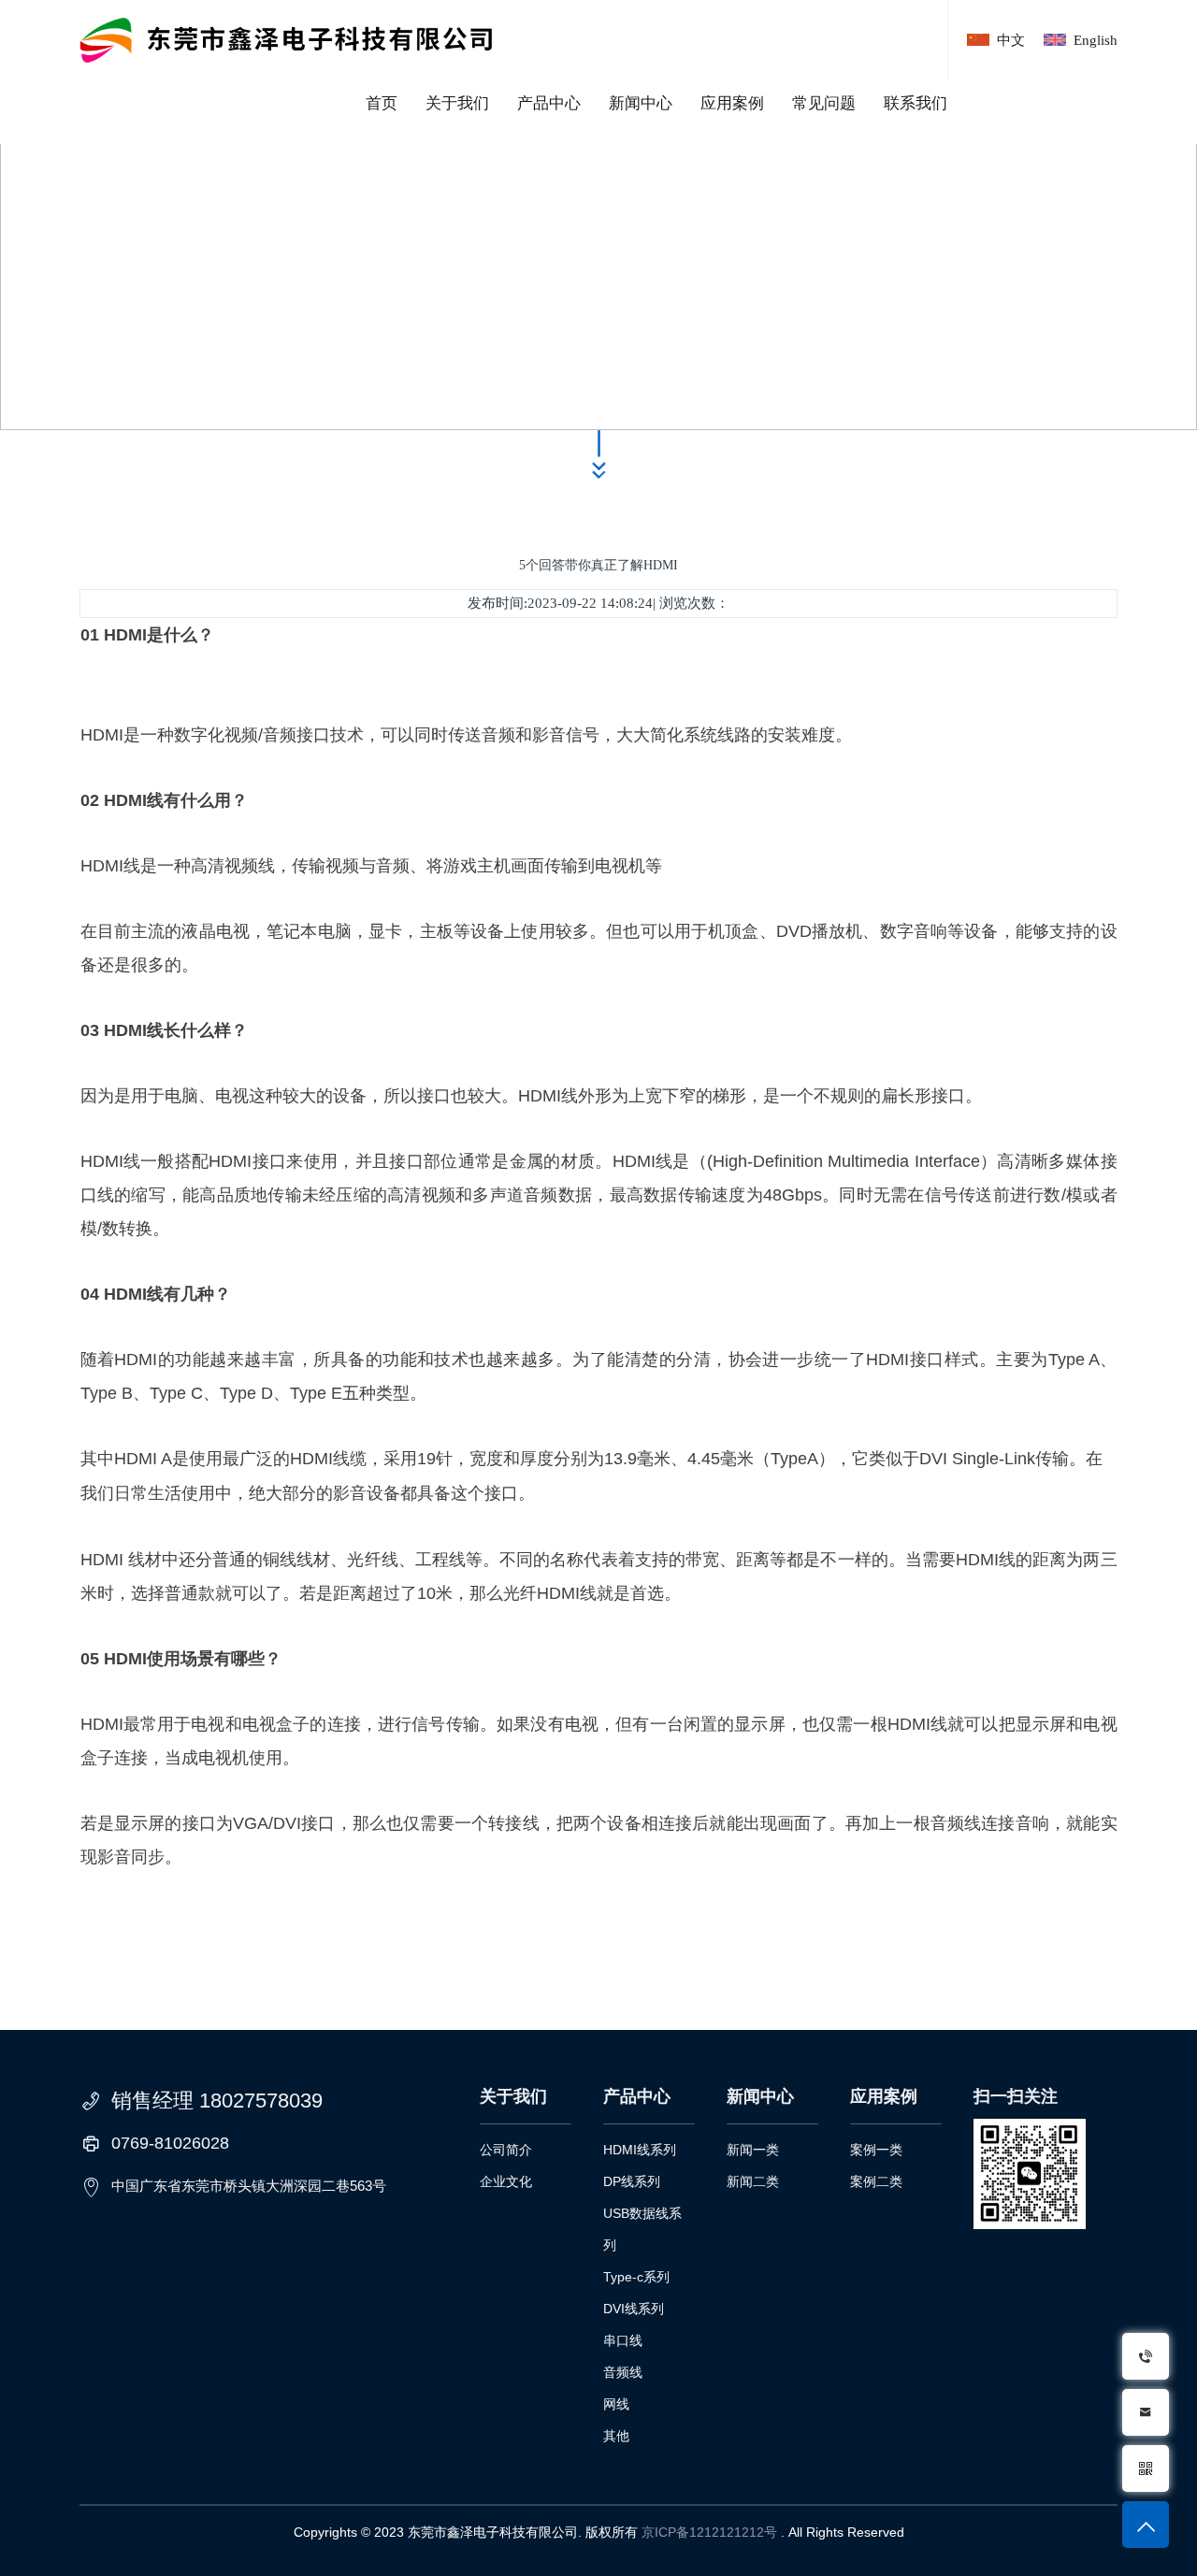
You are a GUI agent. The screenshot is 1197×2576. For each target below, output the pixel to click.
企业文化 (506, 2181)
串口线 (623, 2340)
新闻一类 (753, 2150)
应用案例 (732, 103)
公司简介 (506, 2150)
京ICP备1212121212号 (709, 2532)
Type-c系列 (636, 2277)
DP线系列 (632, 2181)
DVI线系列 (634, 2309)
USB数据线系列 (642, 2229)
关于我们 (457, 103)
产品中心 (549, 103)
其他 (616, 2436)
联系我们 (916, 103)
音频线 (623, 2372)
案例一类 (876, 2150)
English (1096, 40)
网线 (616, 2404)
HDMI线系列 (640, 2150)
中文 (1011, 40)
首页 (382, 103)
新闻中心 (641, 103)
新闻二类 (753, 2181)
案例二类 (876, 2181)
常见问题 (824, 103)
